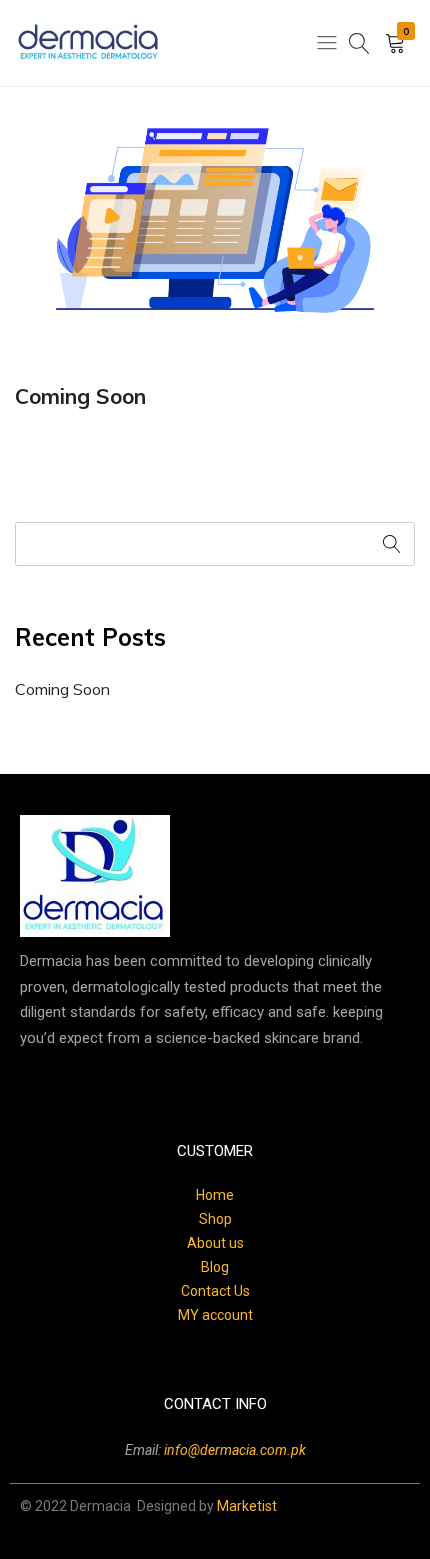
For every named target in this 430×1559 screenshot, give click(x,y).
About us (215, 1243)
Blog (215, 1267)
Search (393, 544)
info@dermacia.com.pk (235, 1450)
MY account (215, 1315)
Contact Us (215, 1291)
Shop (215, 1219)
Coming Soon (80, 396)
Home (215, 1195)
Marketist (247, 1506)
